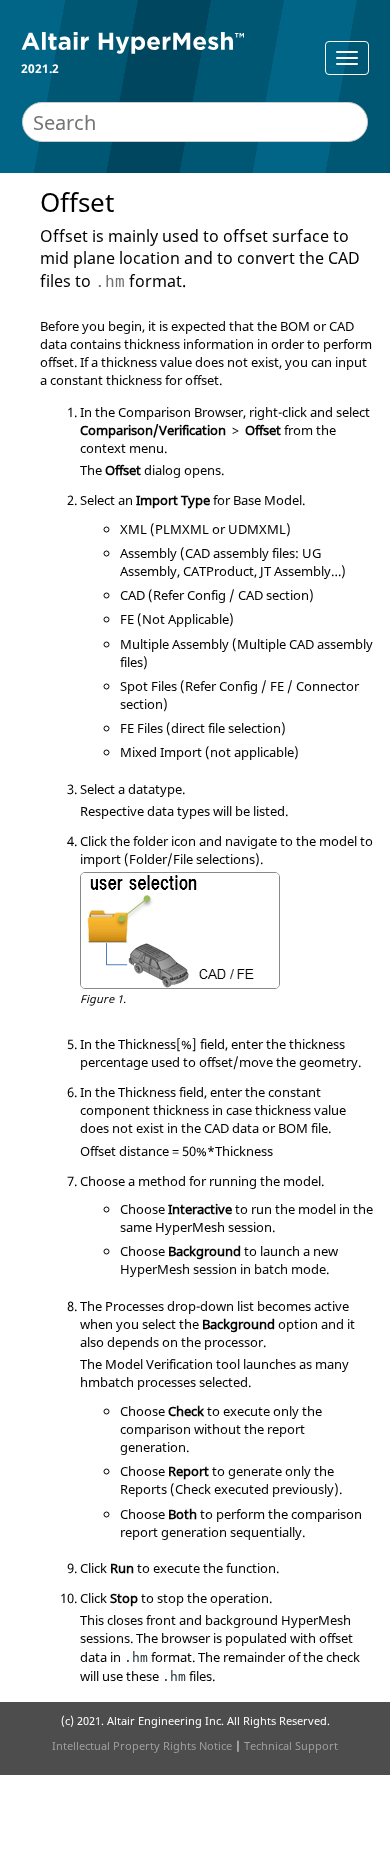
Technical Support (291, 1745)
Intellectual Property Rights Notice (142, 1745)
